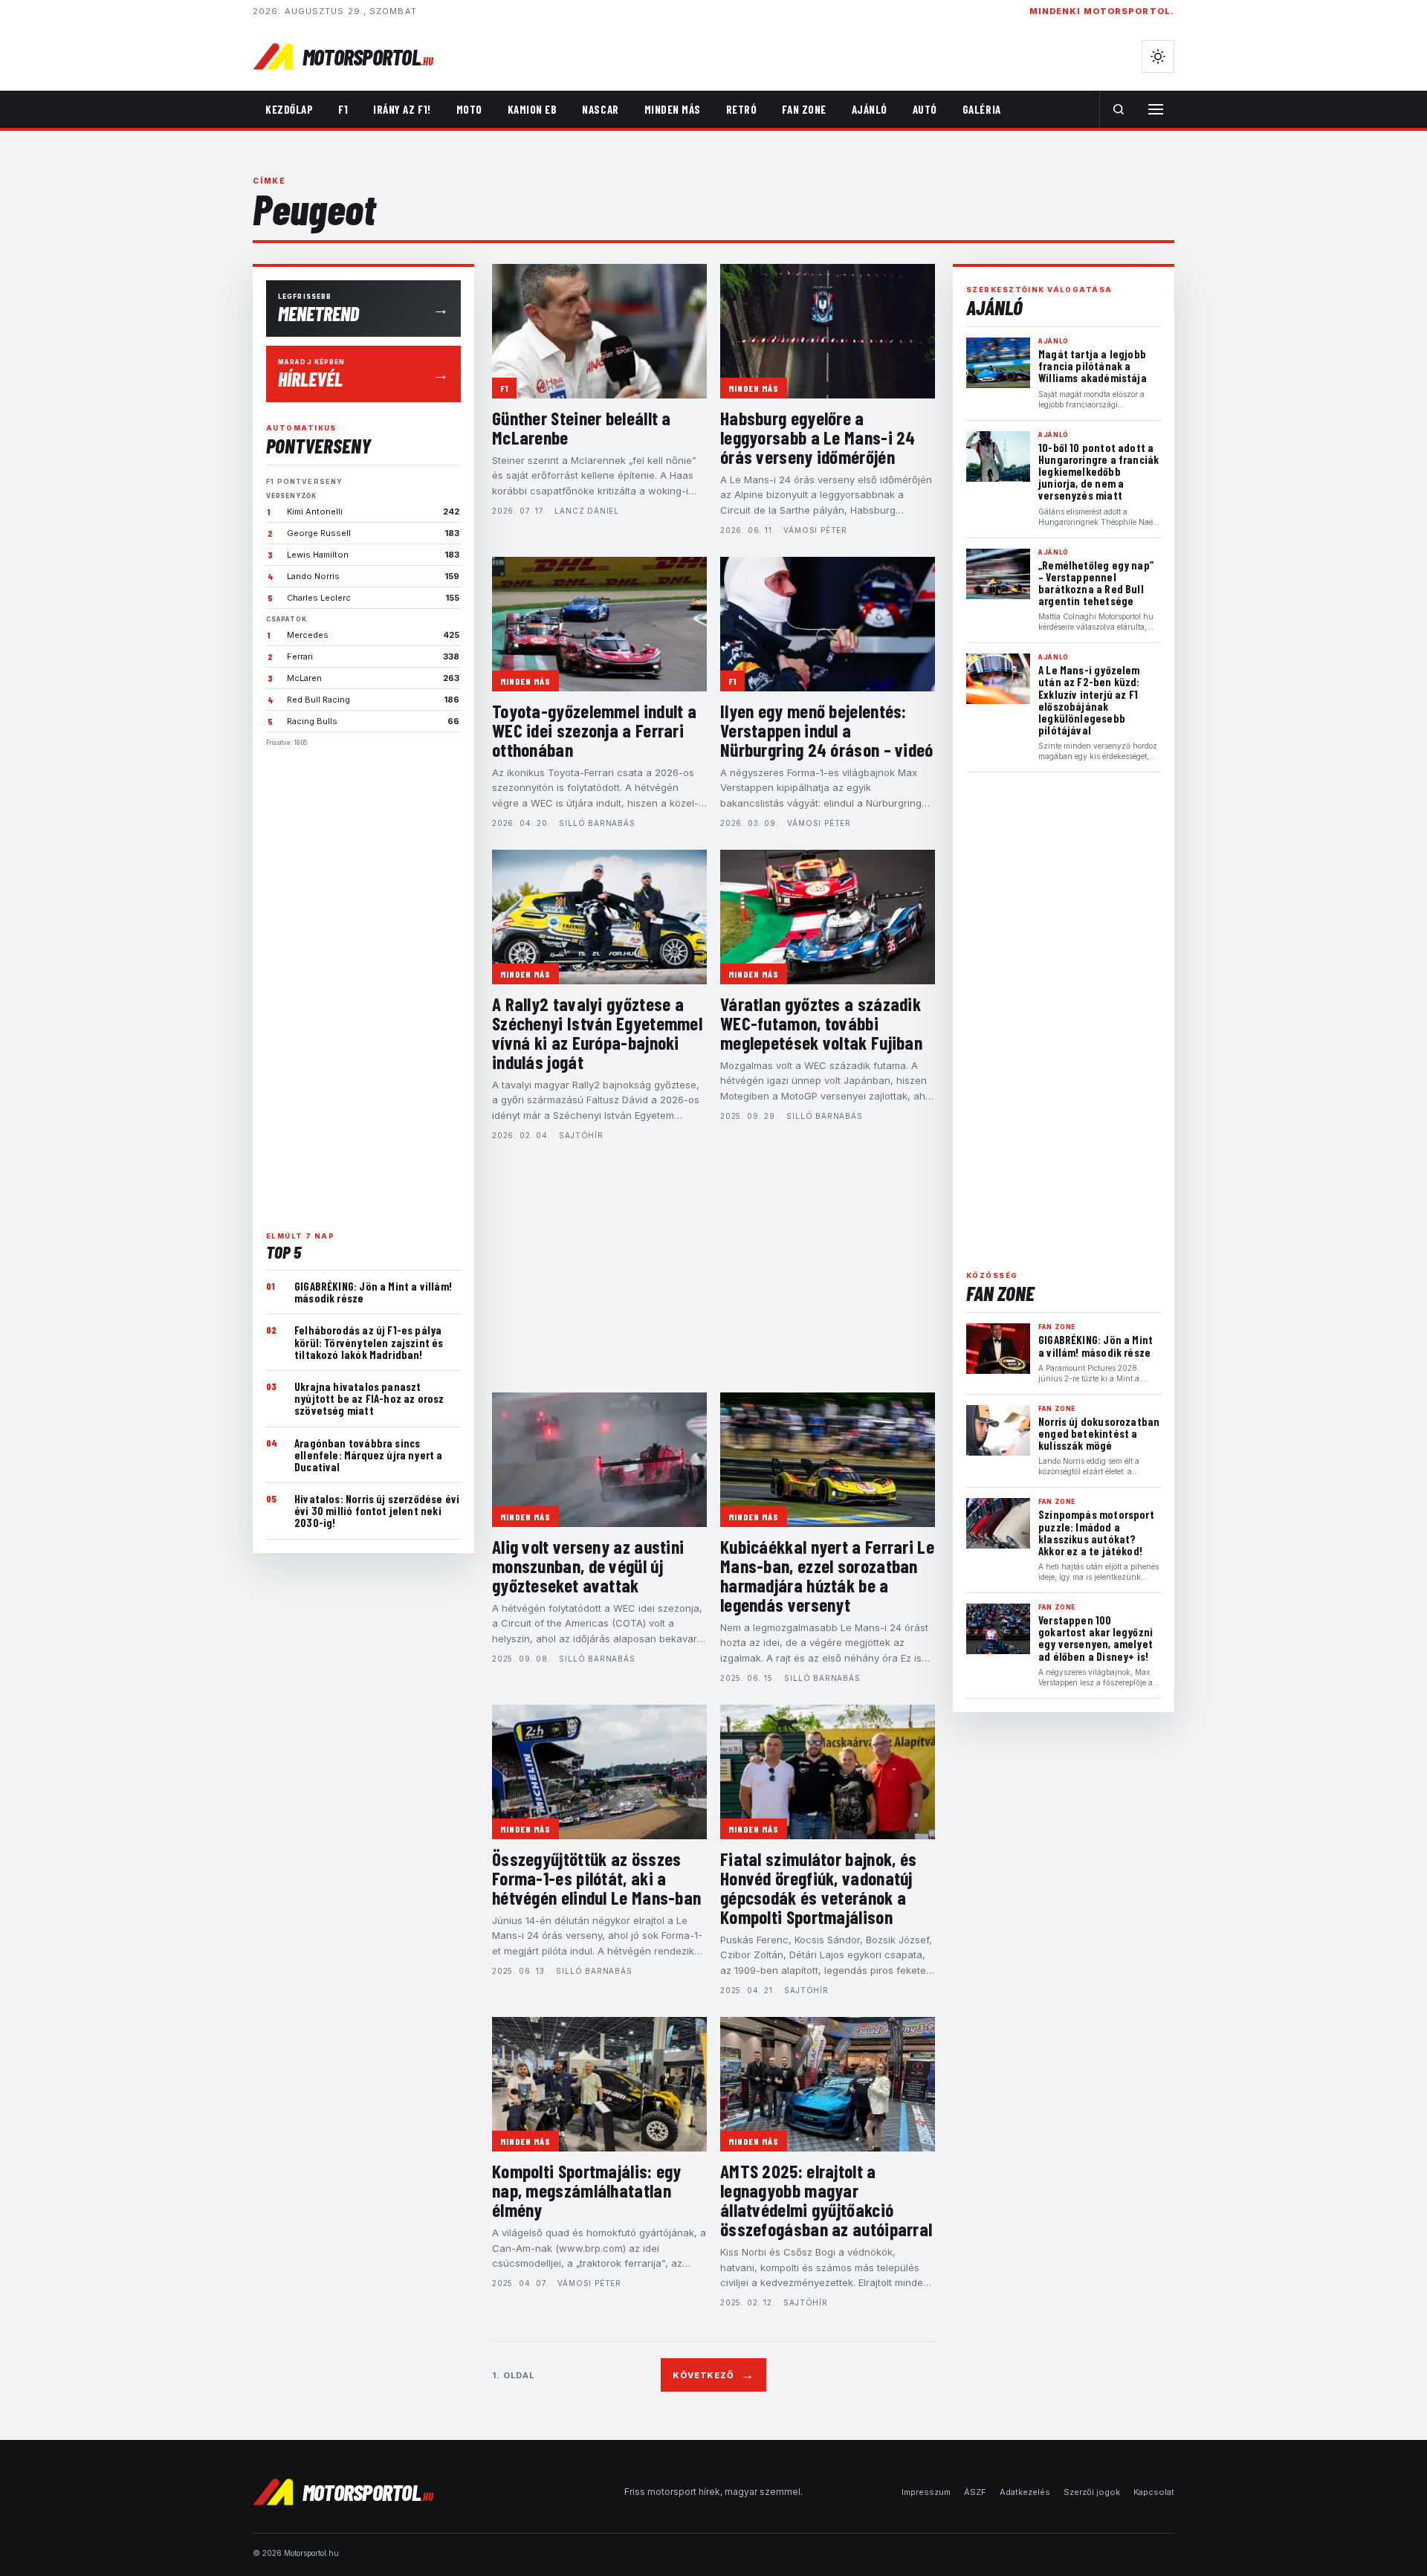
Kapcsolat (1154, 2492)
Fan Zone (804, 109)
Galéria (982, 109)
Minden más (673, 109)
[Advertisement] (363, 983)
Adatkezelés (1025, 2492)
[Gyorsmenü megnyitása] (1156, 109)
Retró (742, 109)
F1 (343, 109)
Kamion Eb (533, 109)
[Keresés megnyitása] (1119, 109)
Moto (469, 109)
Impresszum (926, 2492)
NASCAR (600, 109)
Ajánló (870, 109)
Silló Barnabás (597, 823)
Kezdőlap (289, 109)
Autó (925, 109)
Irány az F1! (402, 109)
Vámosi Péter (815, 530)
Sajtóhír (581, 1135)
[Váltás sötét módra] (1158, 57)
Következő (713, 2375)
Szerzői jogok (1092, 2492)
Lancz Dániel (587, 511)
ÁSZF (975, 2492)
